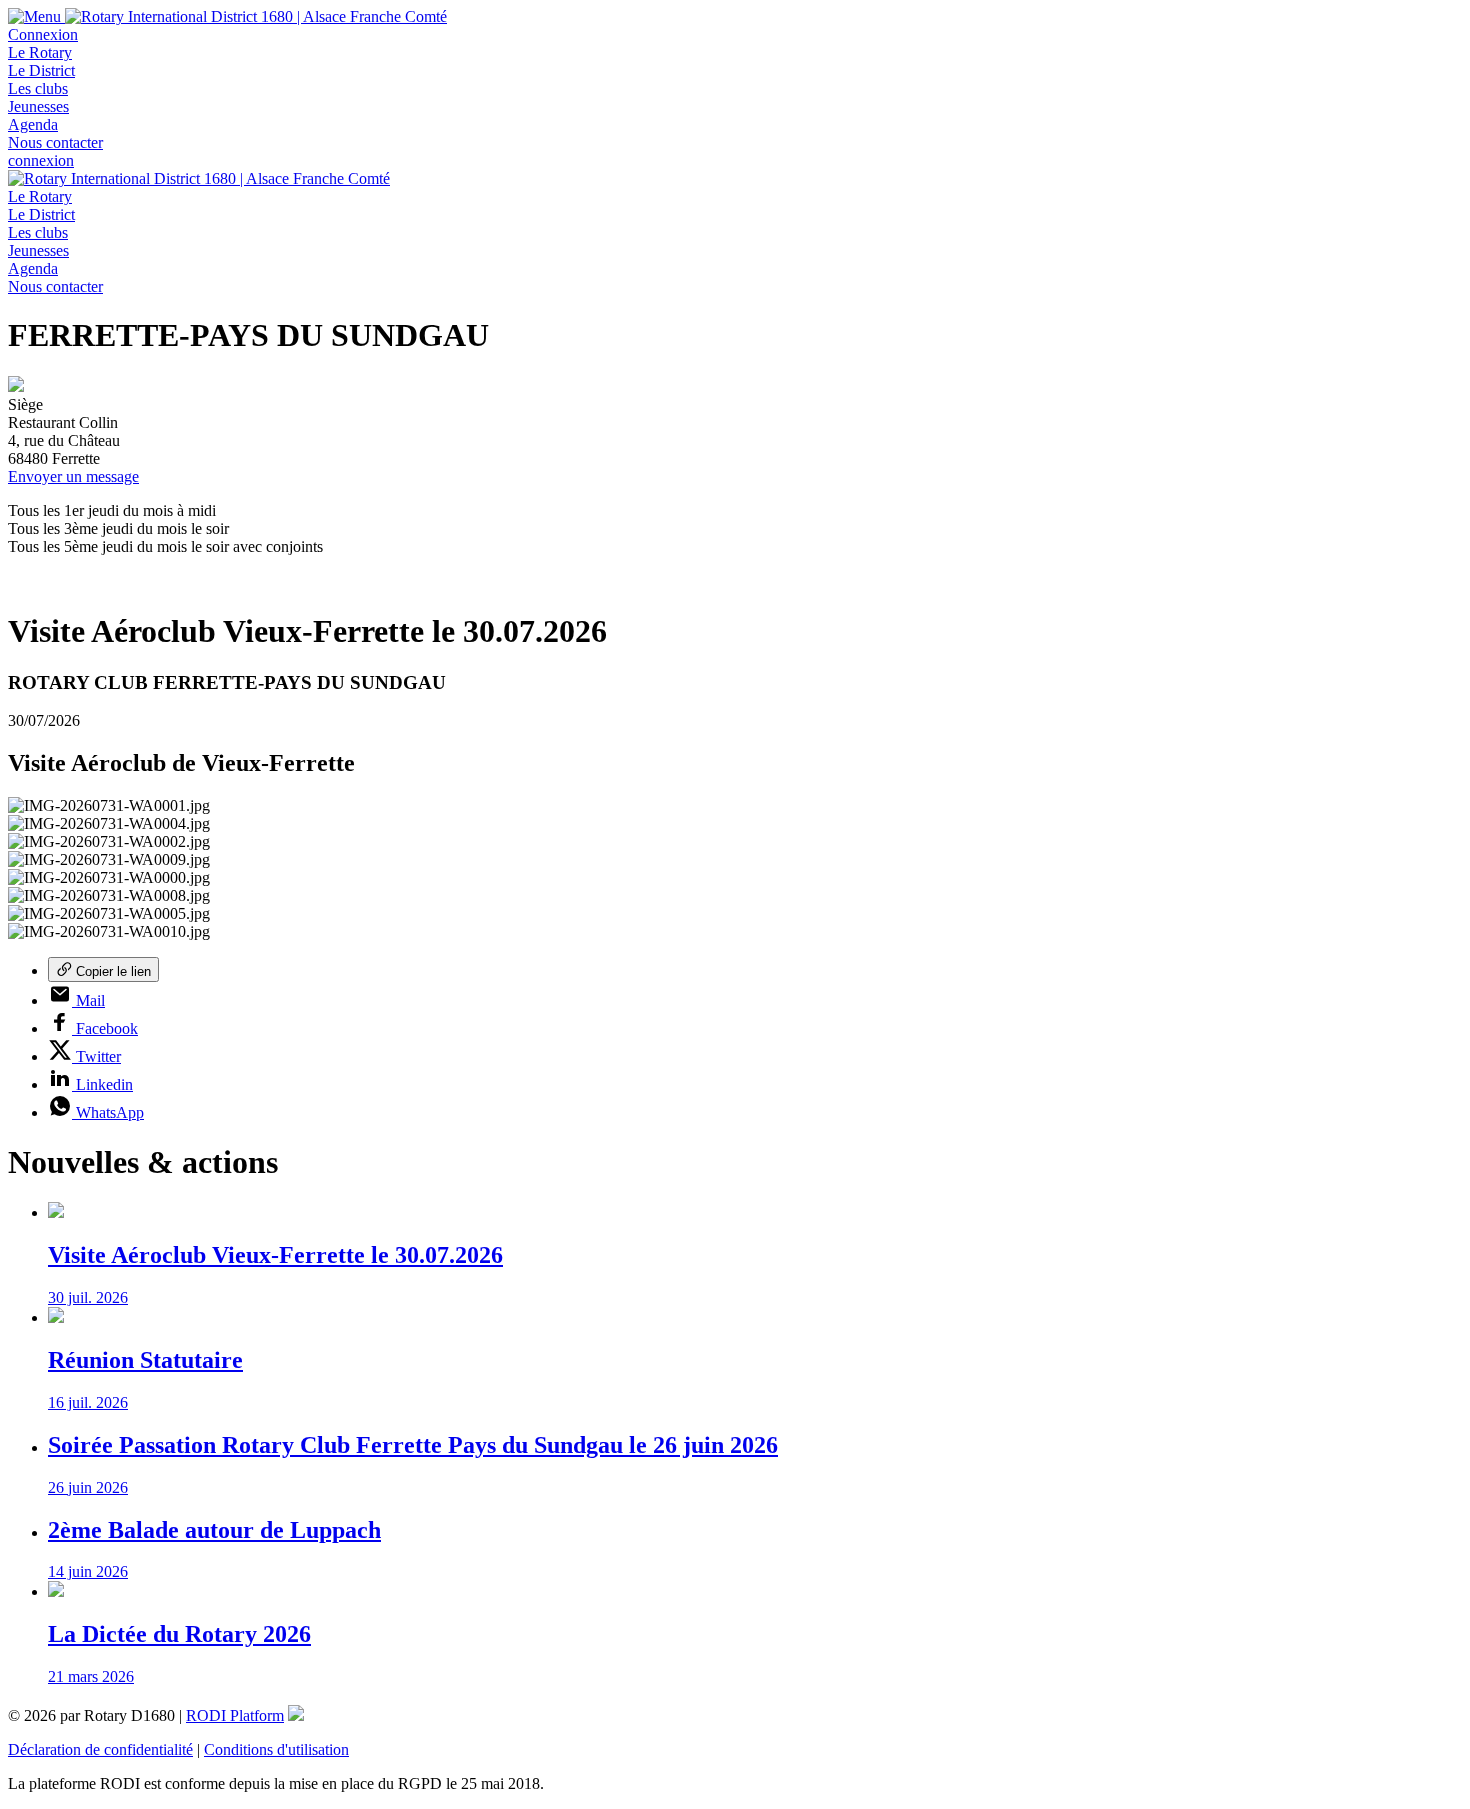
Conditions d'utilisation (276, 1749)
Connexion (43, 34)
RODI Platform (235, 1715)
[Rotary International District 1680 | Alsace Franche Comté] (256, 16)
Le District (41, 70)
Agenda (33, 124)
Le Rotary (40, 52)
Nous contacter (55, 142)
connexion (41, 160)
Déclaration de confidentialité (100, 1749)
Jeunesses (38, 106)
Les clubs (38, 88)
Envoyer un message (73, 476)
